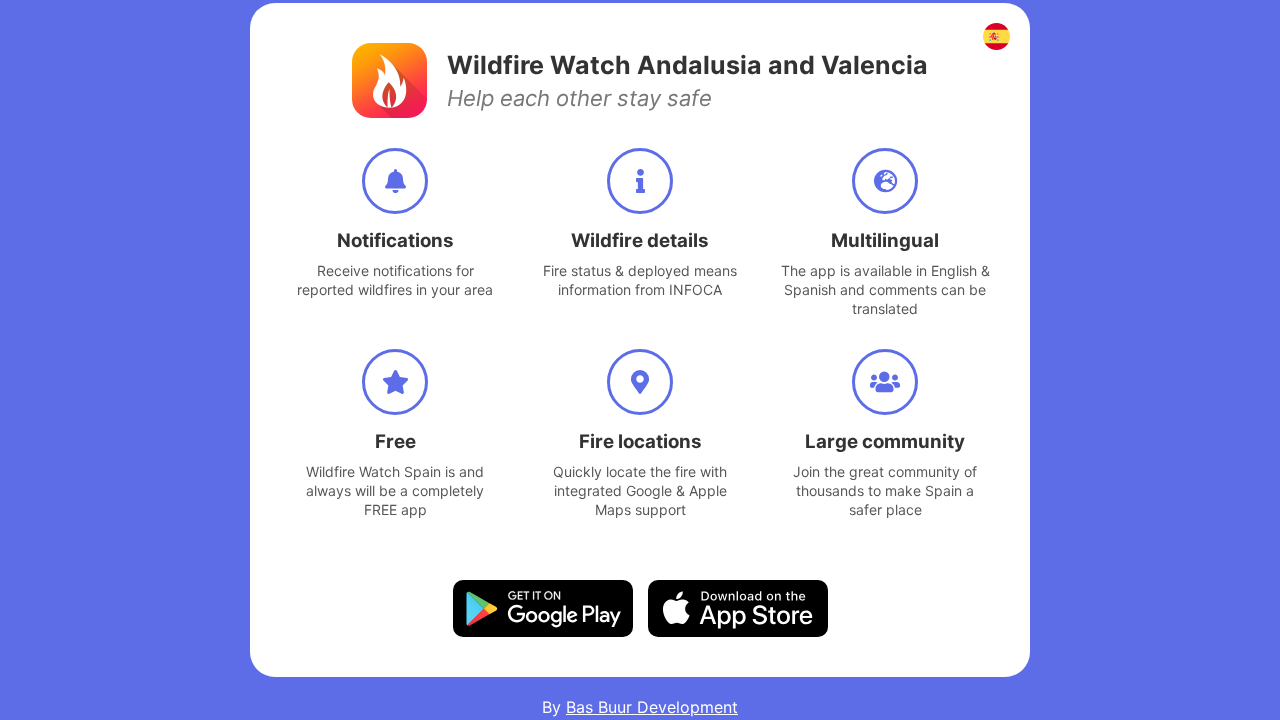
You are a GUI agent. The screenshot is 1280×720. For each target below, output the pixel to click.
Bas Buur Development (652, 707)
